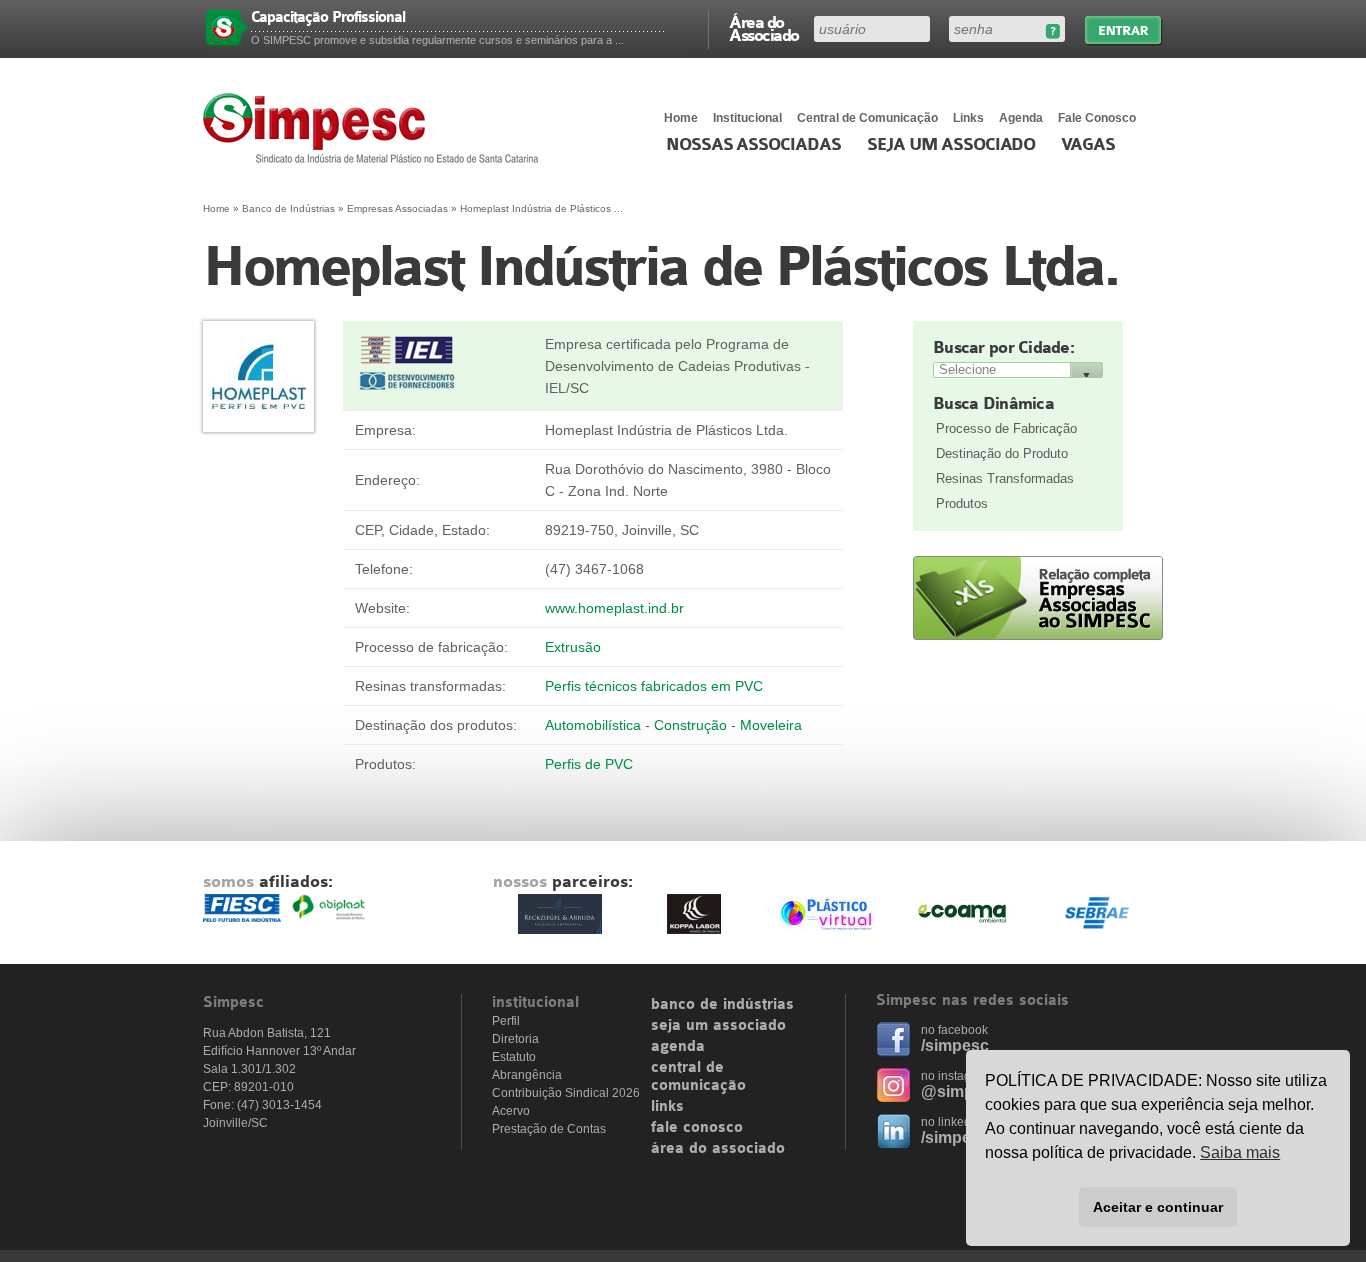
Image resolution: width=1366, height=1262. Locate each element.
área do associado (718, 1149)
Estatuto (514, 1057)
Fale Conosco (1097, 118)
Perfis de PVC (589, 764)
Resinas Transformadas (1005, 478)
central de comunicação (698, 1077)
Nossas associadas (753, 145)
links (667, 1107)
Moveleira (771, 725)
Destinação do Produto (1002, 453)
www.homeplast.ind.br (614, 608)
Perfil (506, 1021)
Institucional (747, 118)
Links (968, 118)
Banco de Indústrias (288, 208)
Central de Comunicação (867, 118)
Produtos (962, 503)
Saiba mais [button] (1240, 1152)
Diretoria (515, 1039)
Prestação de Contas (549, 1129)
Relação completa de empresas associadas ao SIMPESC (1038, 598)
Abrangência (527, 1075)
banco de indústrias (722, 1005)
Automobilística (593, 725)
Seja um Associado (951, 145)
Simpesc (375, 128)
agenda (678, 1047)
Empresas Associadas (397, 208)
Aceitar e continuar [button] (1158, 1207)
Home (681, 118)
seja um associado (718, 1026)
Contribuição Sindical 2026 (566, 1093)
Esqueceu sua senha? (1052, 31)
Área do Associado (764, 28)
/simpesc (955, 1045)
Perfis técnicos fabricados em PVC (654, 686)
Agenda (1021, 118)
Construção (690, 725)
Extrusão (573, 647)
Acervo (511, 1111)
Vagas (1088, 145)
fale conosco (697, 1128)
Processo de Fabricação (1006, 428)
